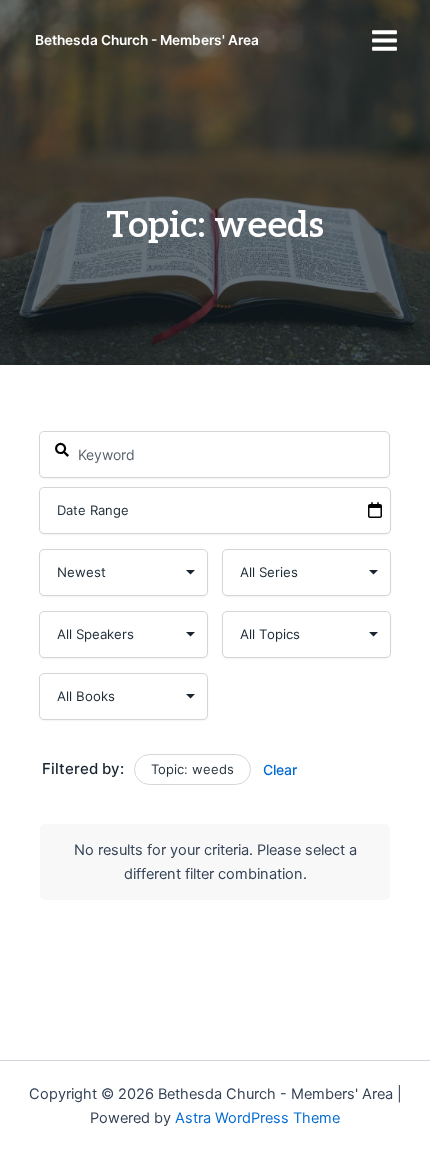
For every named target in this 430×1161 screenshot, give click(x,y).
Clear (280, 769)
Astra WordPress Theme (257, 1118)
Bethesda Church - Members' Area (147, 40)
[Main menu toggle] (384, 40)
